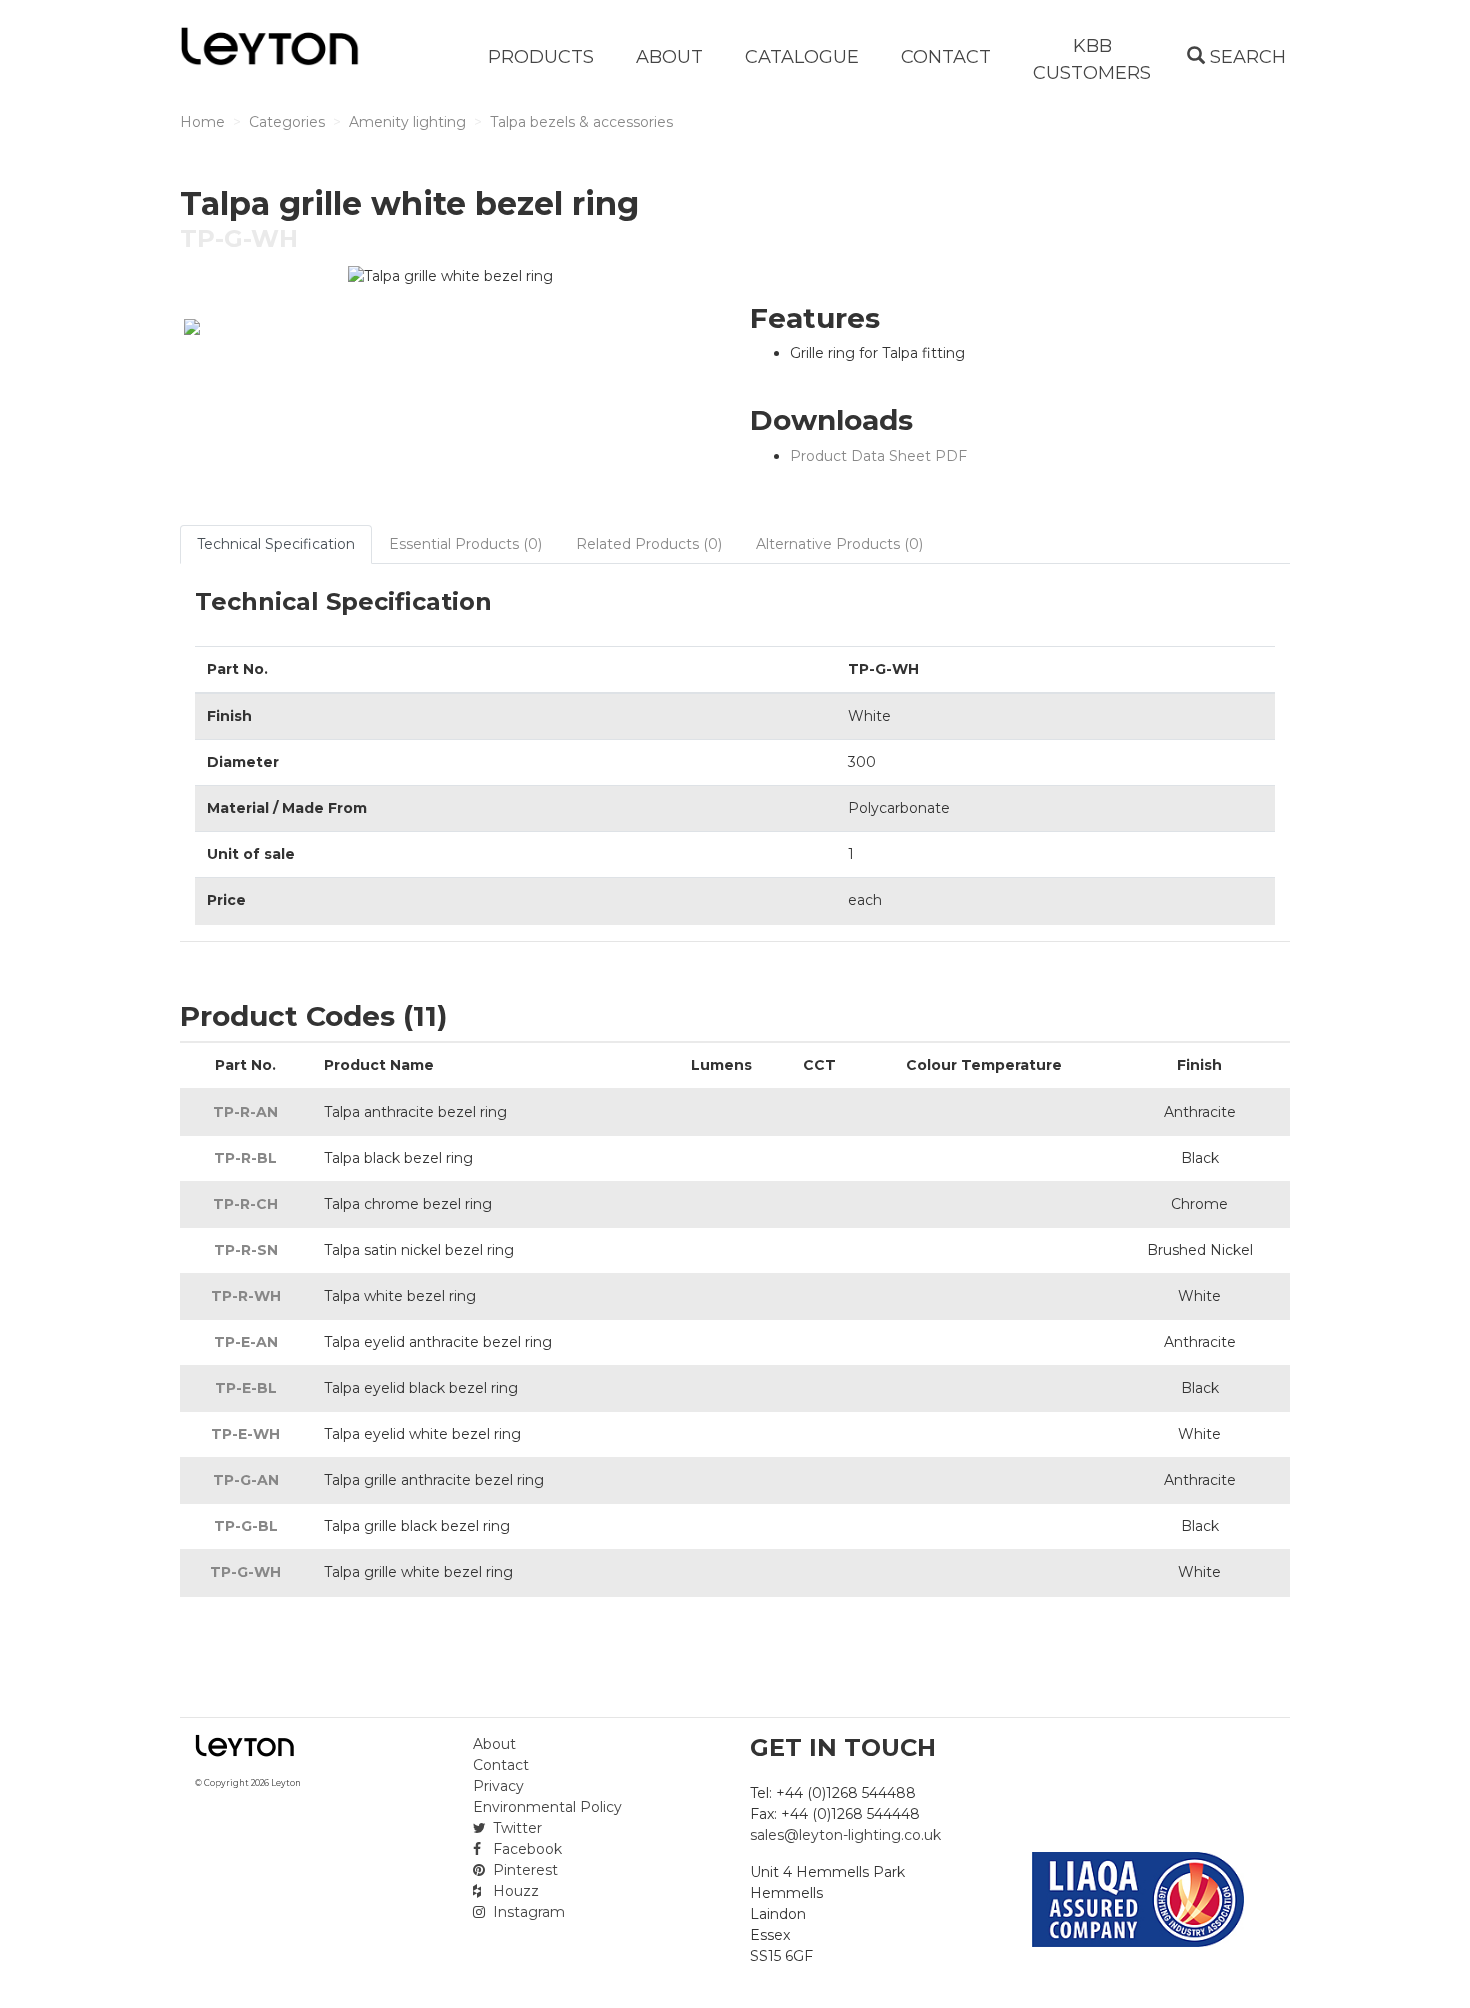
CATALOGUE (802, 57)
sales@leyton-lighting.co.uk (845, 1835)
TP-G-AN (246, 1480)
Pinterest (523, 1870)
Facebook (525, 1849)
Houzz (514, 1891)
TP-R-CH (245, 1204)
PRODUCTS (541, 57)
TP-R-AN (245, 1112)
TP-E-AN (246, 1342)
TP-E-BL (246, 1388)
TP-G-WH (245, 1572)
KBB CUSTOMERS (1092, 59)
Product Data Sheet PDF (878, 456)
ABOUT (669, 57)
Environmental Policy (547, 1807)
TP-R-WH (246, 1296)
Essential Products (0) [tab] (465, 544)
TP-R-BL (245, 1158)
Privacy (498, 1786)
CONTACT (946, 57)
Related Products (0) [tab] (649, 544)
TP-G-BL (246, 1526)
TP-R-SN (246, 1250)
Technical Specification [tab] (276, 544)
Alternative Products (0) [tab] (839, 544)
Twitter (515, 1828)
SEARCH (1245, 57)
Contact (501, 1765)
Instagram (527, 1912)
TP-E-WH (245, 1434)
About (494, 1744)
